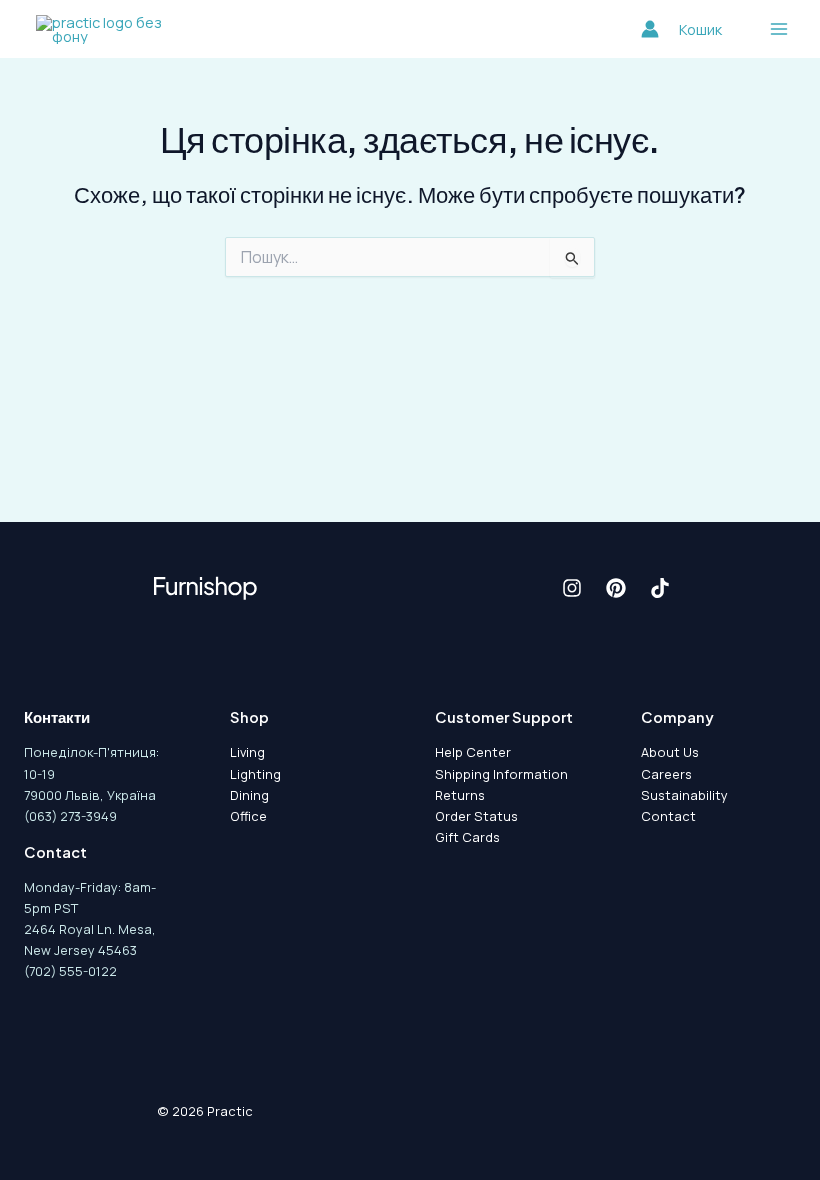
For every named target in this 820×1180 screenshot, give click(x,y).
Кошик (700, 29)
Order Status (476, 816)
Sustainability (684, 795)
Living (247, 752)
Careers (666, 774)
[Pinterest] (616, 588)
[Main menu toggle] (779, 29)
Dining (249, 795)
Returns (460, 795)
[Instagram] (572, 588)
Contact (668, 816)
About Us (670, 752)
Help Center (473, 752)
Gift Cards (467, 837)
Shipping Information (501, 774)
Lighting (255, 774)
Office (248, 816)
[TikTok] (660, 588)
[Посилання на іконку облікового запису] (650, 29)
